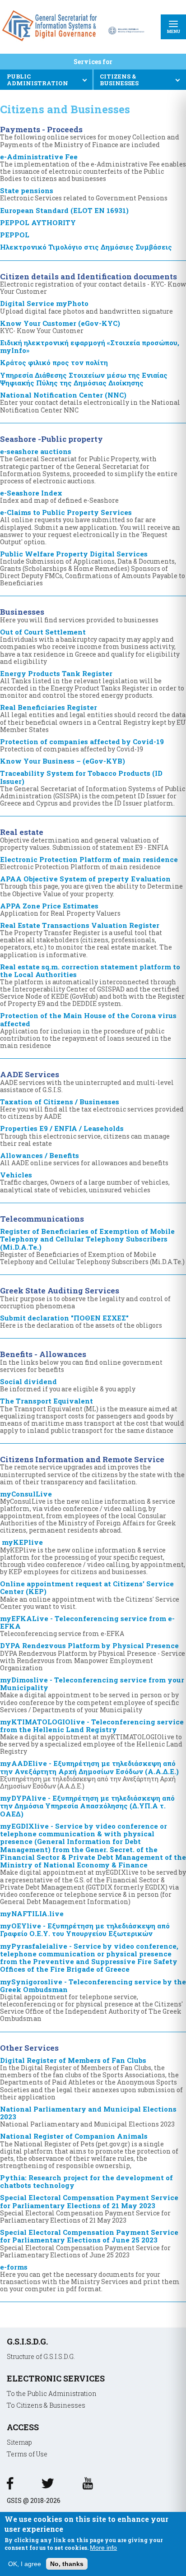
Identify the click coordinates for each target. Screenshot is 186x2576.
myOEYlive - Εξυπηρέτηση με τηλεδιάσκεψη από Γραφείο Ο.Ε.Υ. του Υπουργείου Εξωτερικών (85, 1930)
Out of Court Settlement (90, 646)
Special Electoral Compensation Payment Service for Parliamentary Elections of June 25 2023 (89, 2243)
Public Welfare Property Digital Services (93, 568)
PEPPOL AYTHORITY (38, 222)
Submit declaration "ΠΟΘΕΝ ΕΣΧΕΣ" (81, 1321)
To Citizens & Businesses (46, 2405)
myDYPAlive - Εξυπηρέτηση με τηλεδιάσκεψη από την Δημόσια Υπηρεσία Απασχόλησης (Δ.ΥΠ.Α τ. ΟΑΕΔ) (87, 1806)
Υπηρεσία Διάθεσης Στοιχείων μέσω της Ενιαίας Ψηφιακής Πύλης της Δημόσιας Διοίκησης (84, 379)
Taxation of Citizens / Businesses (92, 1109)
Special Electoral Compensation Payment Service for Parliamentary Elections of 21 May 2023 (89, 2208)
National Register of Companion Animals (89, 2150)
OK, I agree (25, 2564)
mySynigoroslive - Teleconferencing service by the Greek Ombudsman (93, 2000)
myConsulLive (88, 1512)
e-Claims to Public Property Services (90, 527)
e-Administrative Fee (93, 167)
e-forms (90, 2278)
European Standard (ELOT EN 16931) (64, 210)
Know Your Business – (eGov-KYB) (63, 761)
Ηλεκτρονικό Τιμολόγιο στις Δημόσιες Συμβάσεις (86, 247)
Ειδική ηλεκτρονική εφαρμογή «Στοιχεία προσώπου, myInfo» (90, 346)
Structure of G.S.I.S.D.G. (41, 2356)
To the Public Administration (52, 2393)
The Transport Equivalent (92, 1415)
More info (103, 2548)
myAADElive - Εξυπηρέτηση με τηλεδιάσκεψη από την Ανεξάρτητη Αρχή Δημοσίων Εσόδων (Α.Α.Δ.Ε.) (89, 1774)
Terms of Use (27, 2454)
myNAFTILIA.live (32, 1913)
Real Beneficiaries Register (93, 718)
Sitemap (19, 2442)
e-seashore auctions (89, 466)
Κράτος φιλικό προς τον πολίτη (54, 362)
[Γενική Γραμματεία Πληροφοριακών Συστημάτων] (10, 2486)
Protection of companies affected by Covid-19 (82, 745)
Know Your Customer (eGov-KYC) (60, 327)
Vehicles (85, 1182)
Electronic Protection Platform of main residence (89, 863)
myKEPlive (93, 1557)
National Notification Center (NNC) (90, 402)
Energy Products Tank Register (92, 684)
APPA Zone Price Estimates (60, 909)
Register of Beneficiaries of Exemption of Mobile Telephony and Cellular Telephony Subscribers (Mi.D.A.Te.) (92, 1246)
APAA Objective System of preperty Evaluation (91, 886)
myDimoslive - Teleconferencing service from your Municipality (92, 1694)
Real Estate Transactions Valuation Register (86, 940)
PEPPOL (15, 235)
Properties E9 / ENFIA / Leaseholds (85, 1135)
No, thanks (67, 2564)
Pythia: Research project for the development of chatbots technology (86, 2181)
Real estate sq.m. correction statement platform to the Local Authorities (92, 985)
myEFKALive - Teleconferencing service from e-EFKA (87, 1626)
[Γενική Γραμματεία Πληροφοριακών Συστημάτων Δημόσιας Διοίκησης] (51, 44)
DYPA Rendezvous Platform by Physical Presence (93, 1656)
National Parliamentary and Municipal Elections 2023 (88, 2116)
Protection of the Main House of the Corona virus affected (88, 1030)
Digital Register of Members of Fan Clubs (91, 2078)
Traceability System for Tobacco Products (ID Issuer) (93, 788)
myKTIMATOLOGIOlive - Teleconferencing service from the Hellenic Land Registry (92, 1736)
